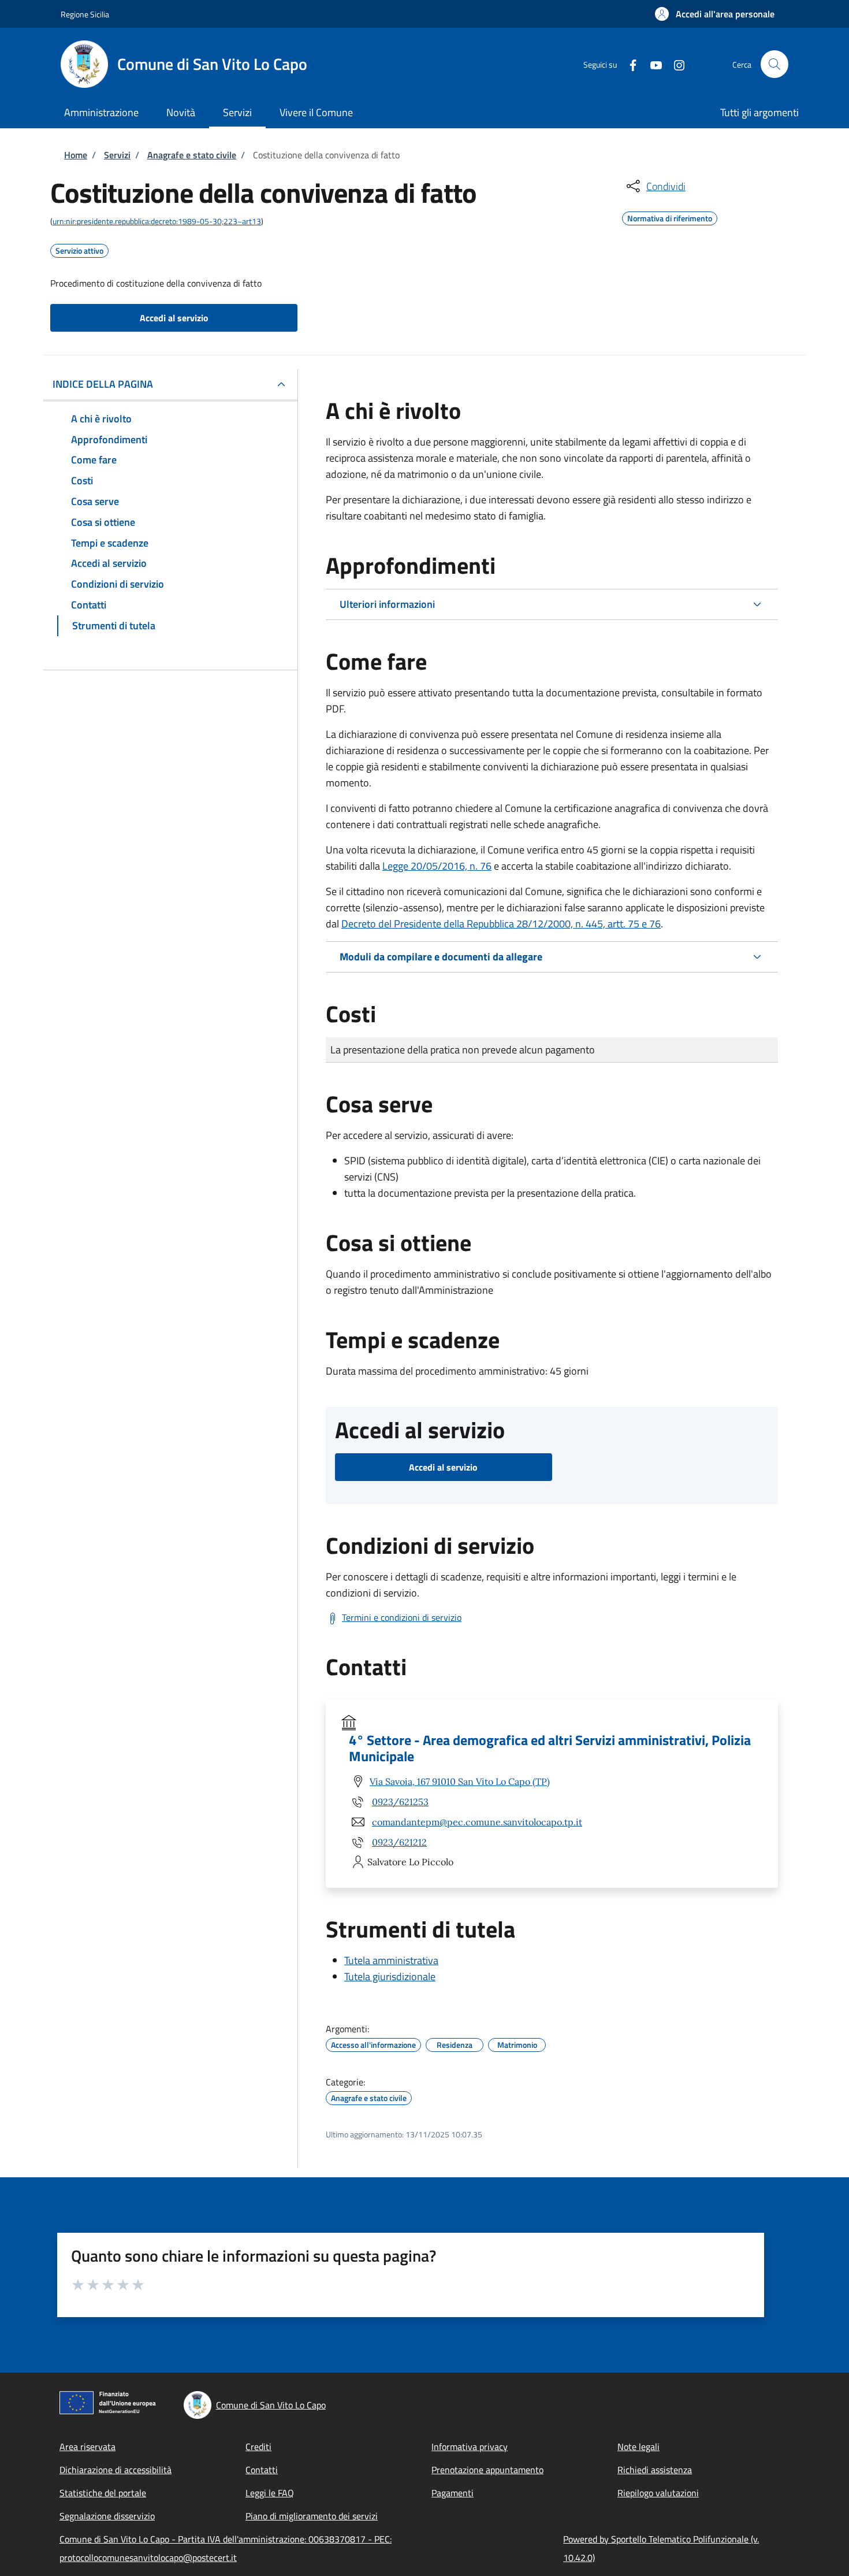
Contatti (262, 2470)
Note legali (638, 2447)
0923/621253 (400, 1802)
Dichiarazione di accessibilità (116, 2470)
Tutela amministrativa (391, 1960)
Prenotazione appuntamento (487, 2470)
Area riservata (87, 2447)
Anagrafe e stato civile (192, 155)
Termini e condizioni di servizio (402, 1617)
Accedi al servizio (174, 318)
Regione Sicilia (85, 14)
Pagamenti (453, 2493)
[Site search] (774, 64)
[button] (715, 14)
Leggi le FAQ (270, 2493)
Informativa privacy (470, 2447)
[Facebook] (628, 64)
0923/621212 (399, 1842)
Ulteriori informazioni (387, 604)
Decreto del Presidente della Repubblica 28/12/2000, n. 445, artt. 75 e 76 (501, 924)
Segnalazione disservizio (107, 2516)
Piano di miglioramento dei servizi (312, 2516)
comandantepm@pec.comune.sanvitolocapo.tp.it (477, 1822)
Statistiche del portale (103, 2493)
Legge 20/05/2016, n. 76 (437, 866)
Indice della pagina (103, 384)
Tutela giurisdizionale (390, 1976)
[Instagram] (675, 64)
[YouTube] (651, 64)
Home (76, 155)
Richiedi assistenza (655, 2470)
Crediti (258, 2447)
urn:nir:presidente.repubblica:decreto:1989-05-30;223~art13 (157, 221)
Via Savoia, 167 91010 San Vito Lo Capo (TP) (460, 1781)
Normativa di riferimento (670, 217)
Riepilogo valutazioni (658, 2493)
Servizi (117, 155)
